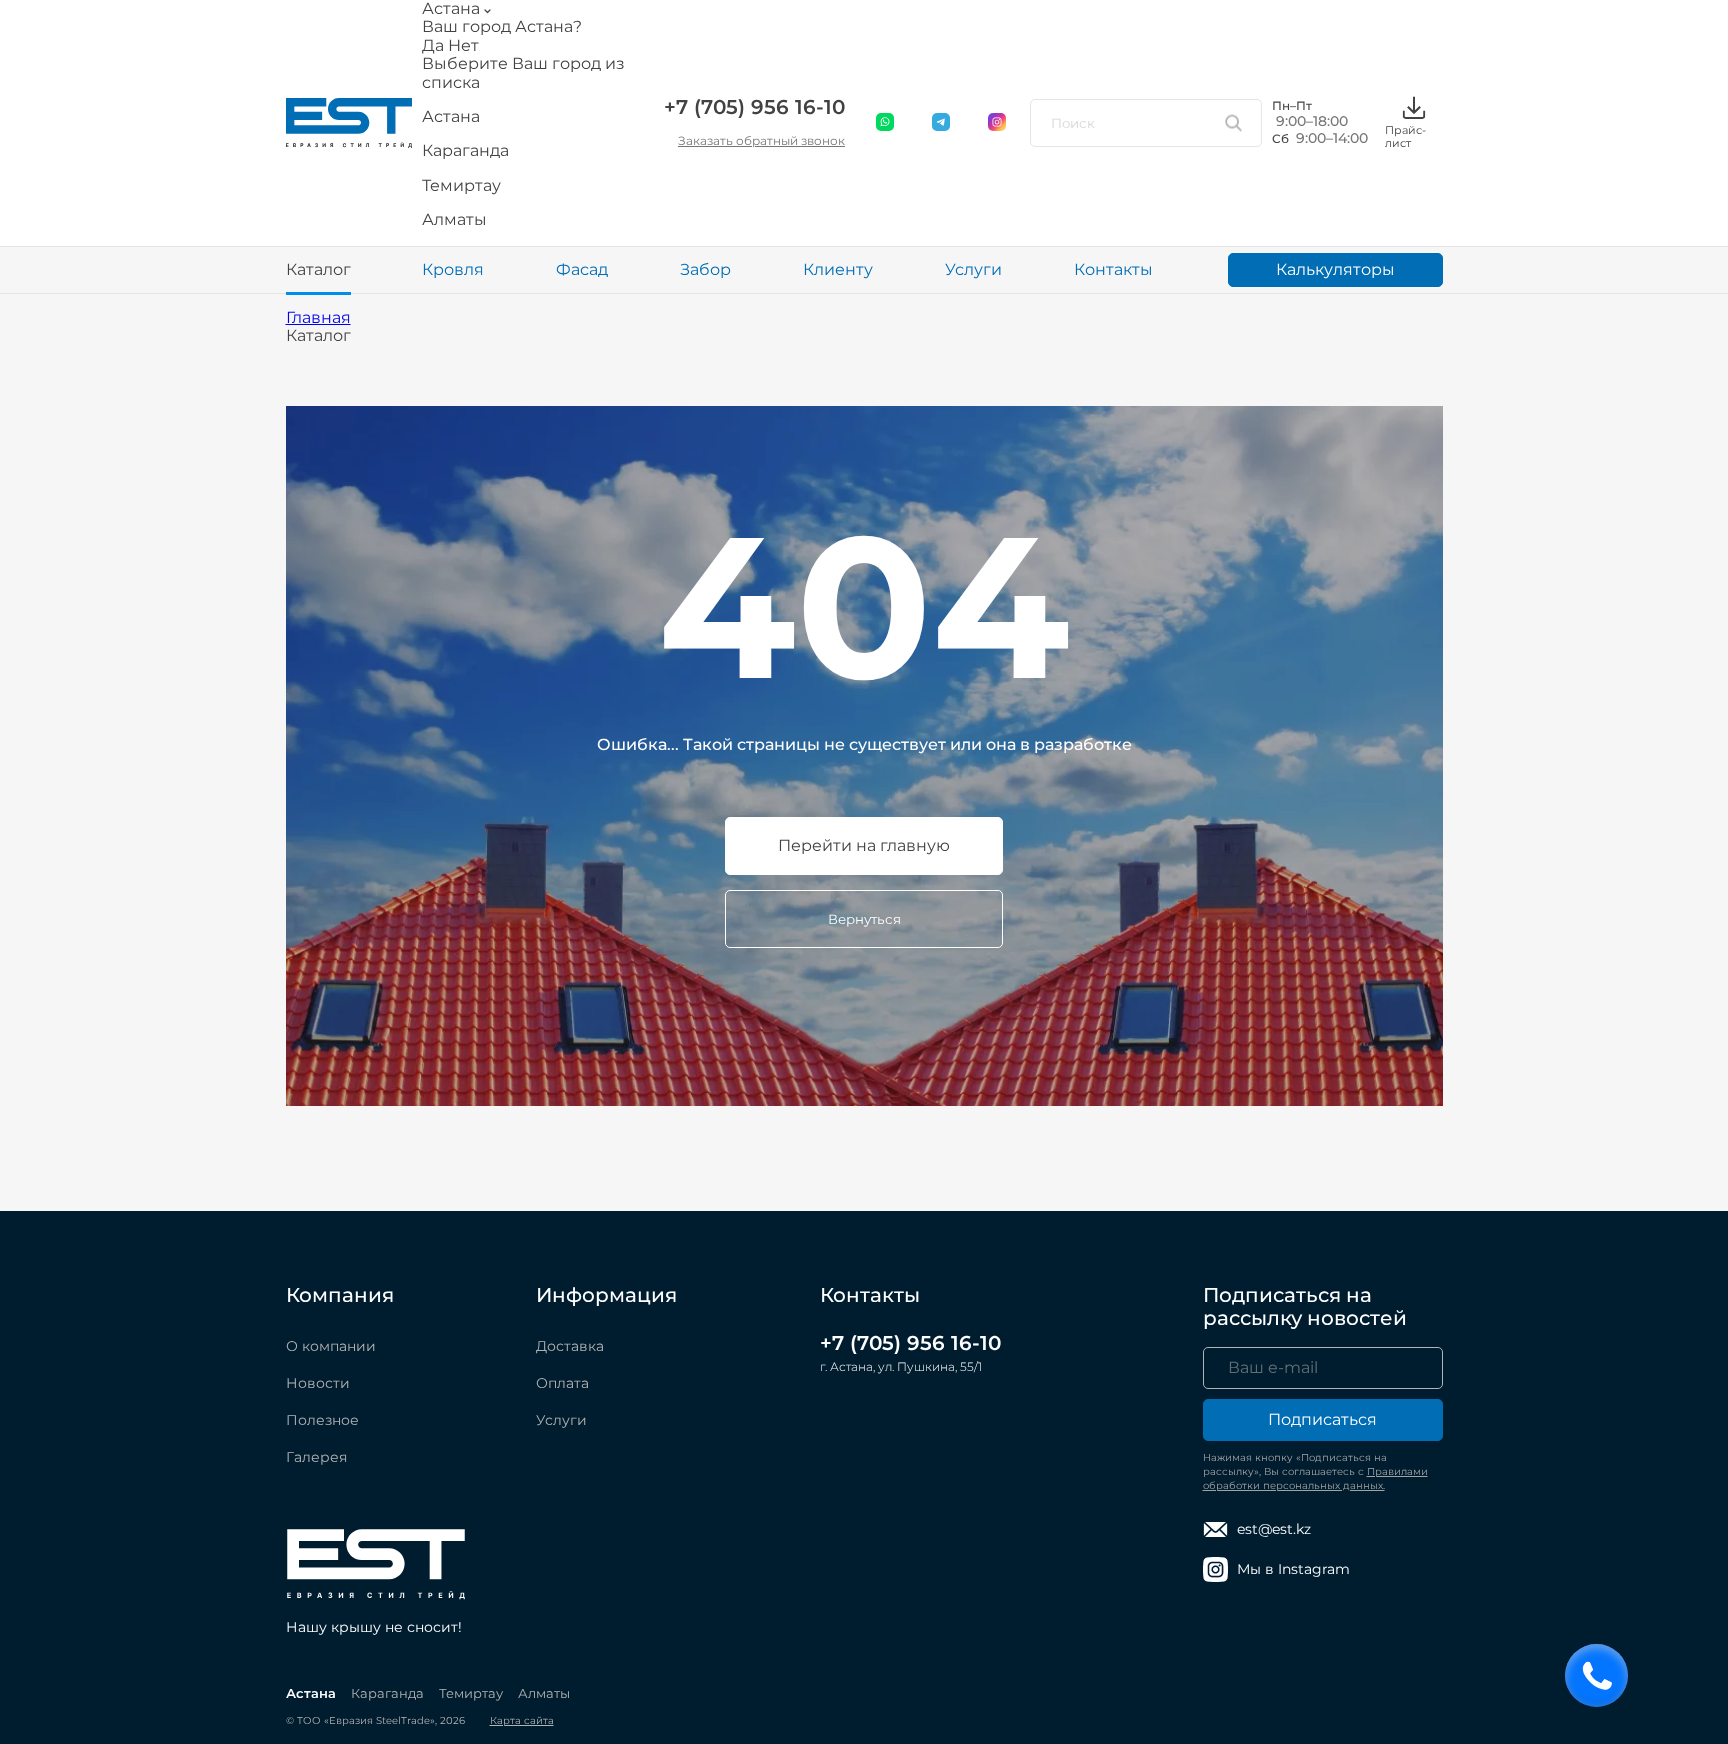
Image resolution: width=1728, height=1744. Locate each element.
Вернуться (864, 919)
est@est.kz (1274, 1529)
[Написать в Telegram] (942, 123)
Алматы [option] (454, 220)
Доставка (570, 1346)
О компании (331, 1346)
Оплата (562, 1383)
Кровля (453, 269)
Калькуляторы (1335, 269)
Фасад (582, 269)
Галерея (316, 1457)
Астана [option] (451, 117)
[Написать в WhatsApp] (886, 123)
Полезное (322, 1420)
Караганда (387, 1693)
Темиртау (471, 1693)
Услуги (973, 269)
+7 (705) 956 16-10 (754, 107)
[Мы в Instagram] (998, 123)
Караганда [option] (465, 151)
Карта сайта (522, 1720)
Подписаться (1322, 1419)
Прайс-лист (1405, 136)
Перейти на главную (864, 845)
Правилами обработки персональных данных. (1315, 1478)
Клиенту (838, 269)
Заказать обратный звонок (761, 140)
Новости (318, 1383)
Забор (705, 269)
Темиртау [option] (461, 186)
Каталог (318, 269)
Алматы (544, 1693)
